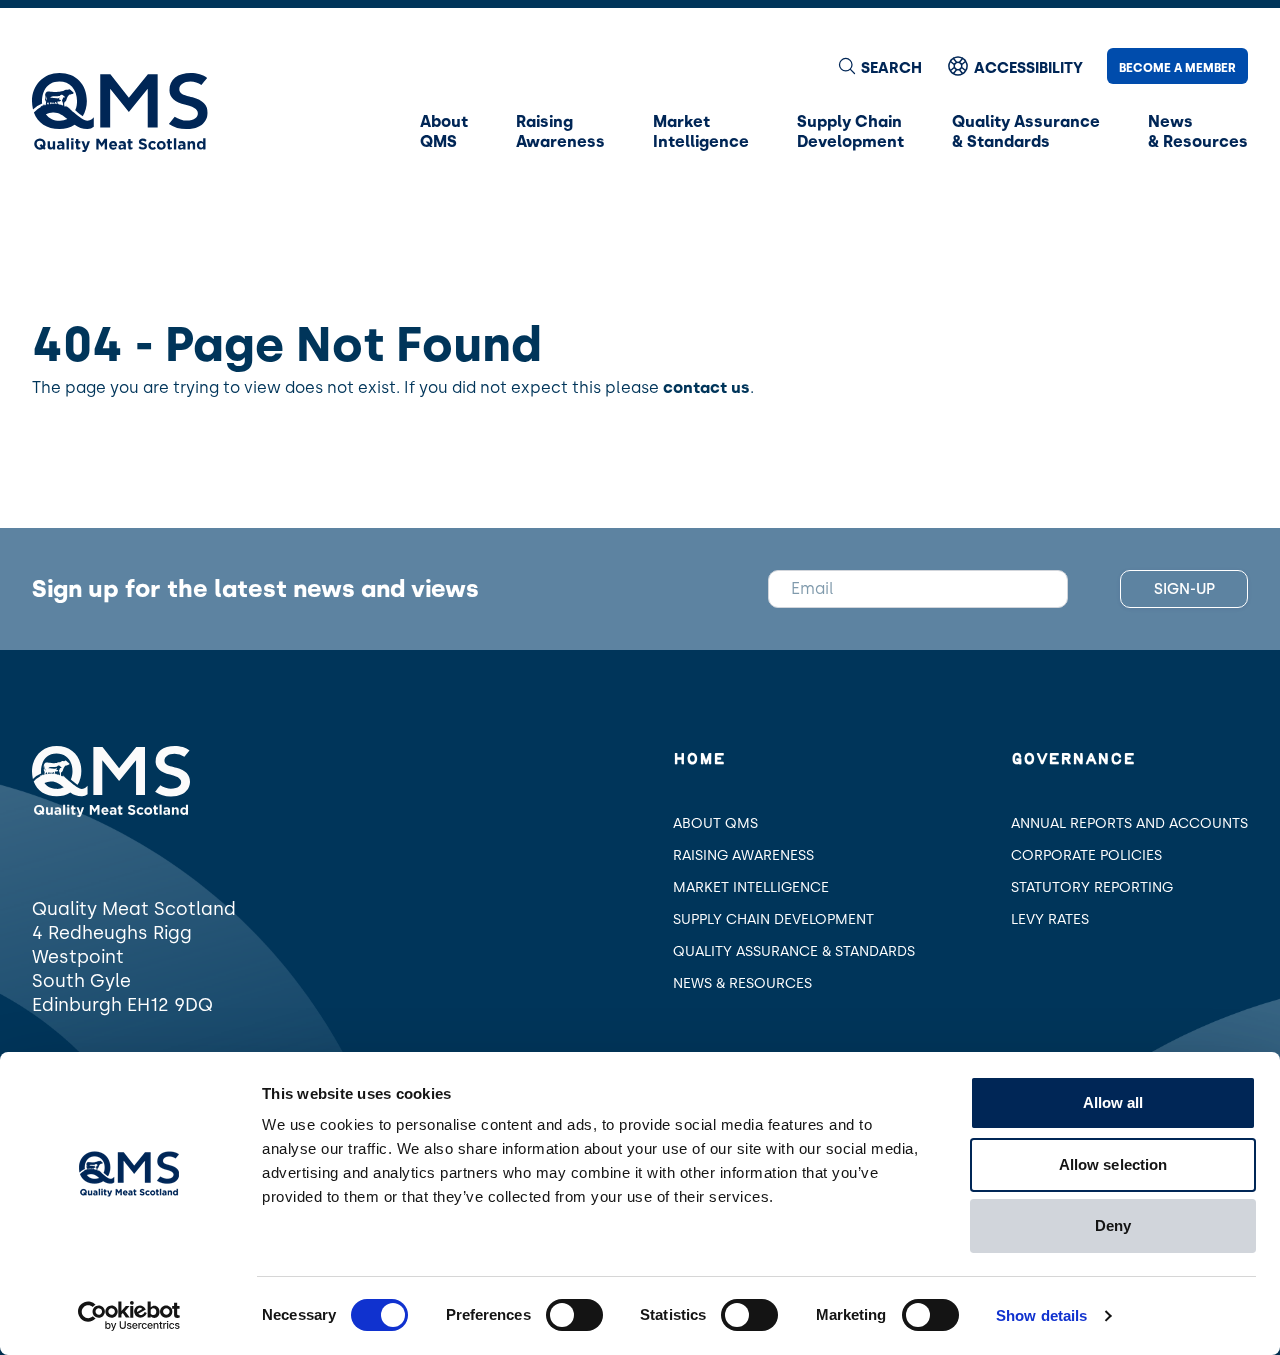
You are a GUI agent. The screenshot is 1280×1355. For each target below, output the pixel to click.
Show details (1041, 1315)
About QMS (715, 823)
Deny (1113, 1225)
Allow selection (1113, 1164)
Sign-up (1184, 589)
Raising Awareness (743, 855)
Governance (1073, 759)
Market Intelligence (751, 887)
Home (699, 759)
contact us (706, 387)
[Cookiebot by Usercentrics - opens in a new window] (129, 1316)
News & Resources (742, 983)
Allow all (1113, 1102)
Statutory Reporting (1092, 887)
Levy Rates (1050, 919)
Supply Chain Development (773, 919)
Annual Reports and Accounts (1129, 823)
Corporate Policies (1086, 855)
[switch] (574, 1315)
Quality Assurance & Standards (794, 951)
